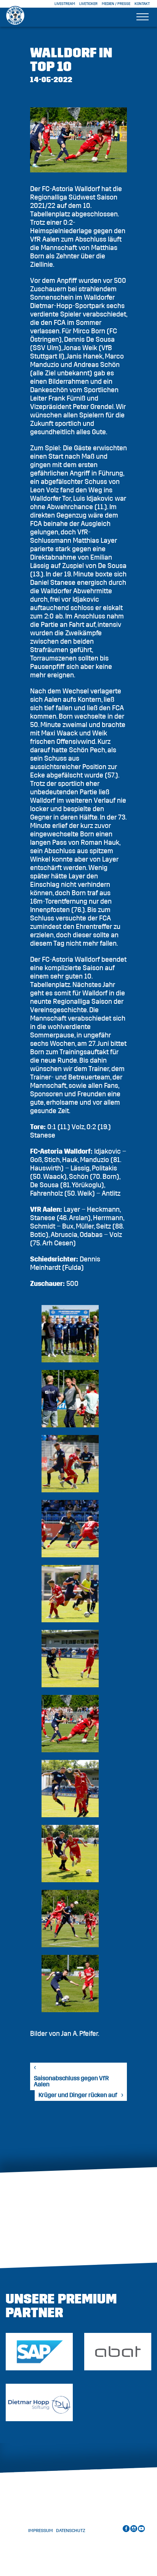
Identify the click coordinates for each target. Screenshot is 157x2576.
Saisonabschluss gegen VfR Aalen (71, 2081)
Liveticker (88, 4)
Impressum (41, 2531)
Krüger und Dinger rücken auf (78, 2095)
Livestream (65, 4)
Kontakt (142, 4)
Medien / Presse (116, 4)
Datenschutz (71, 2531)
